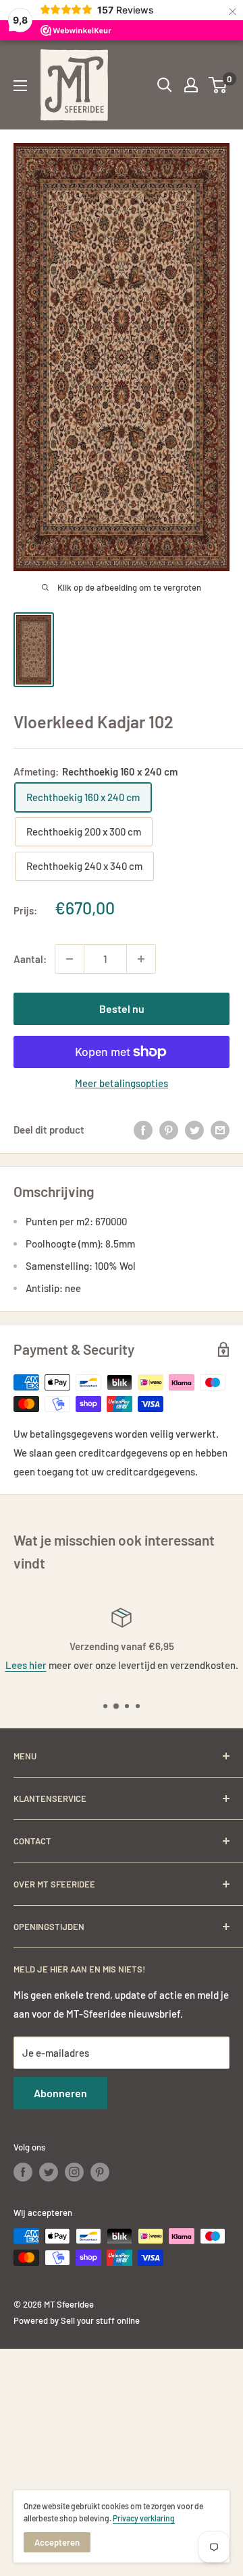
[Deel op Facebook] (143, 1130)
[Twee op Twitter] (194, 1130)
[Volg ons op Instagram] (74, 2172)
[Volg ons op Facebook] (23, 2172)
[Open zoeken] (165, 85)
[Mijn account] (191, 85)
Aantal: (30, 959)
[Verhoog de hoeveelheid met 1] (141, 959)
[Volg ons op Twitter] (49, 2172)
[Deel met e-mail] (220, 1130)
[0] (218, 85)
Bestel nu (122, 1008)
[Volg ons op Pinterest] (100, 2172)
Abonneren (60, 2093)
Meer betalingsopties (122, 1083)
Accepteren (57, 2542)
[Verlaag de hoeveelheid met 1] (70, 959)
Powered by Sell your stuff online (77, 2320)
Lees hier (26, 1665)
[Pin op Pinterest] (169, 1130)
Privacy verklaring (144, 2518)
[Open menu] (20, 86)
